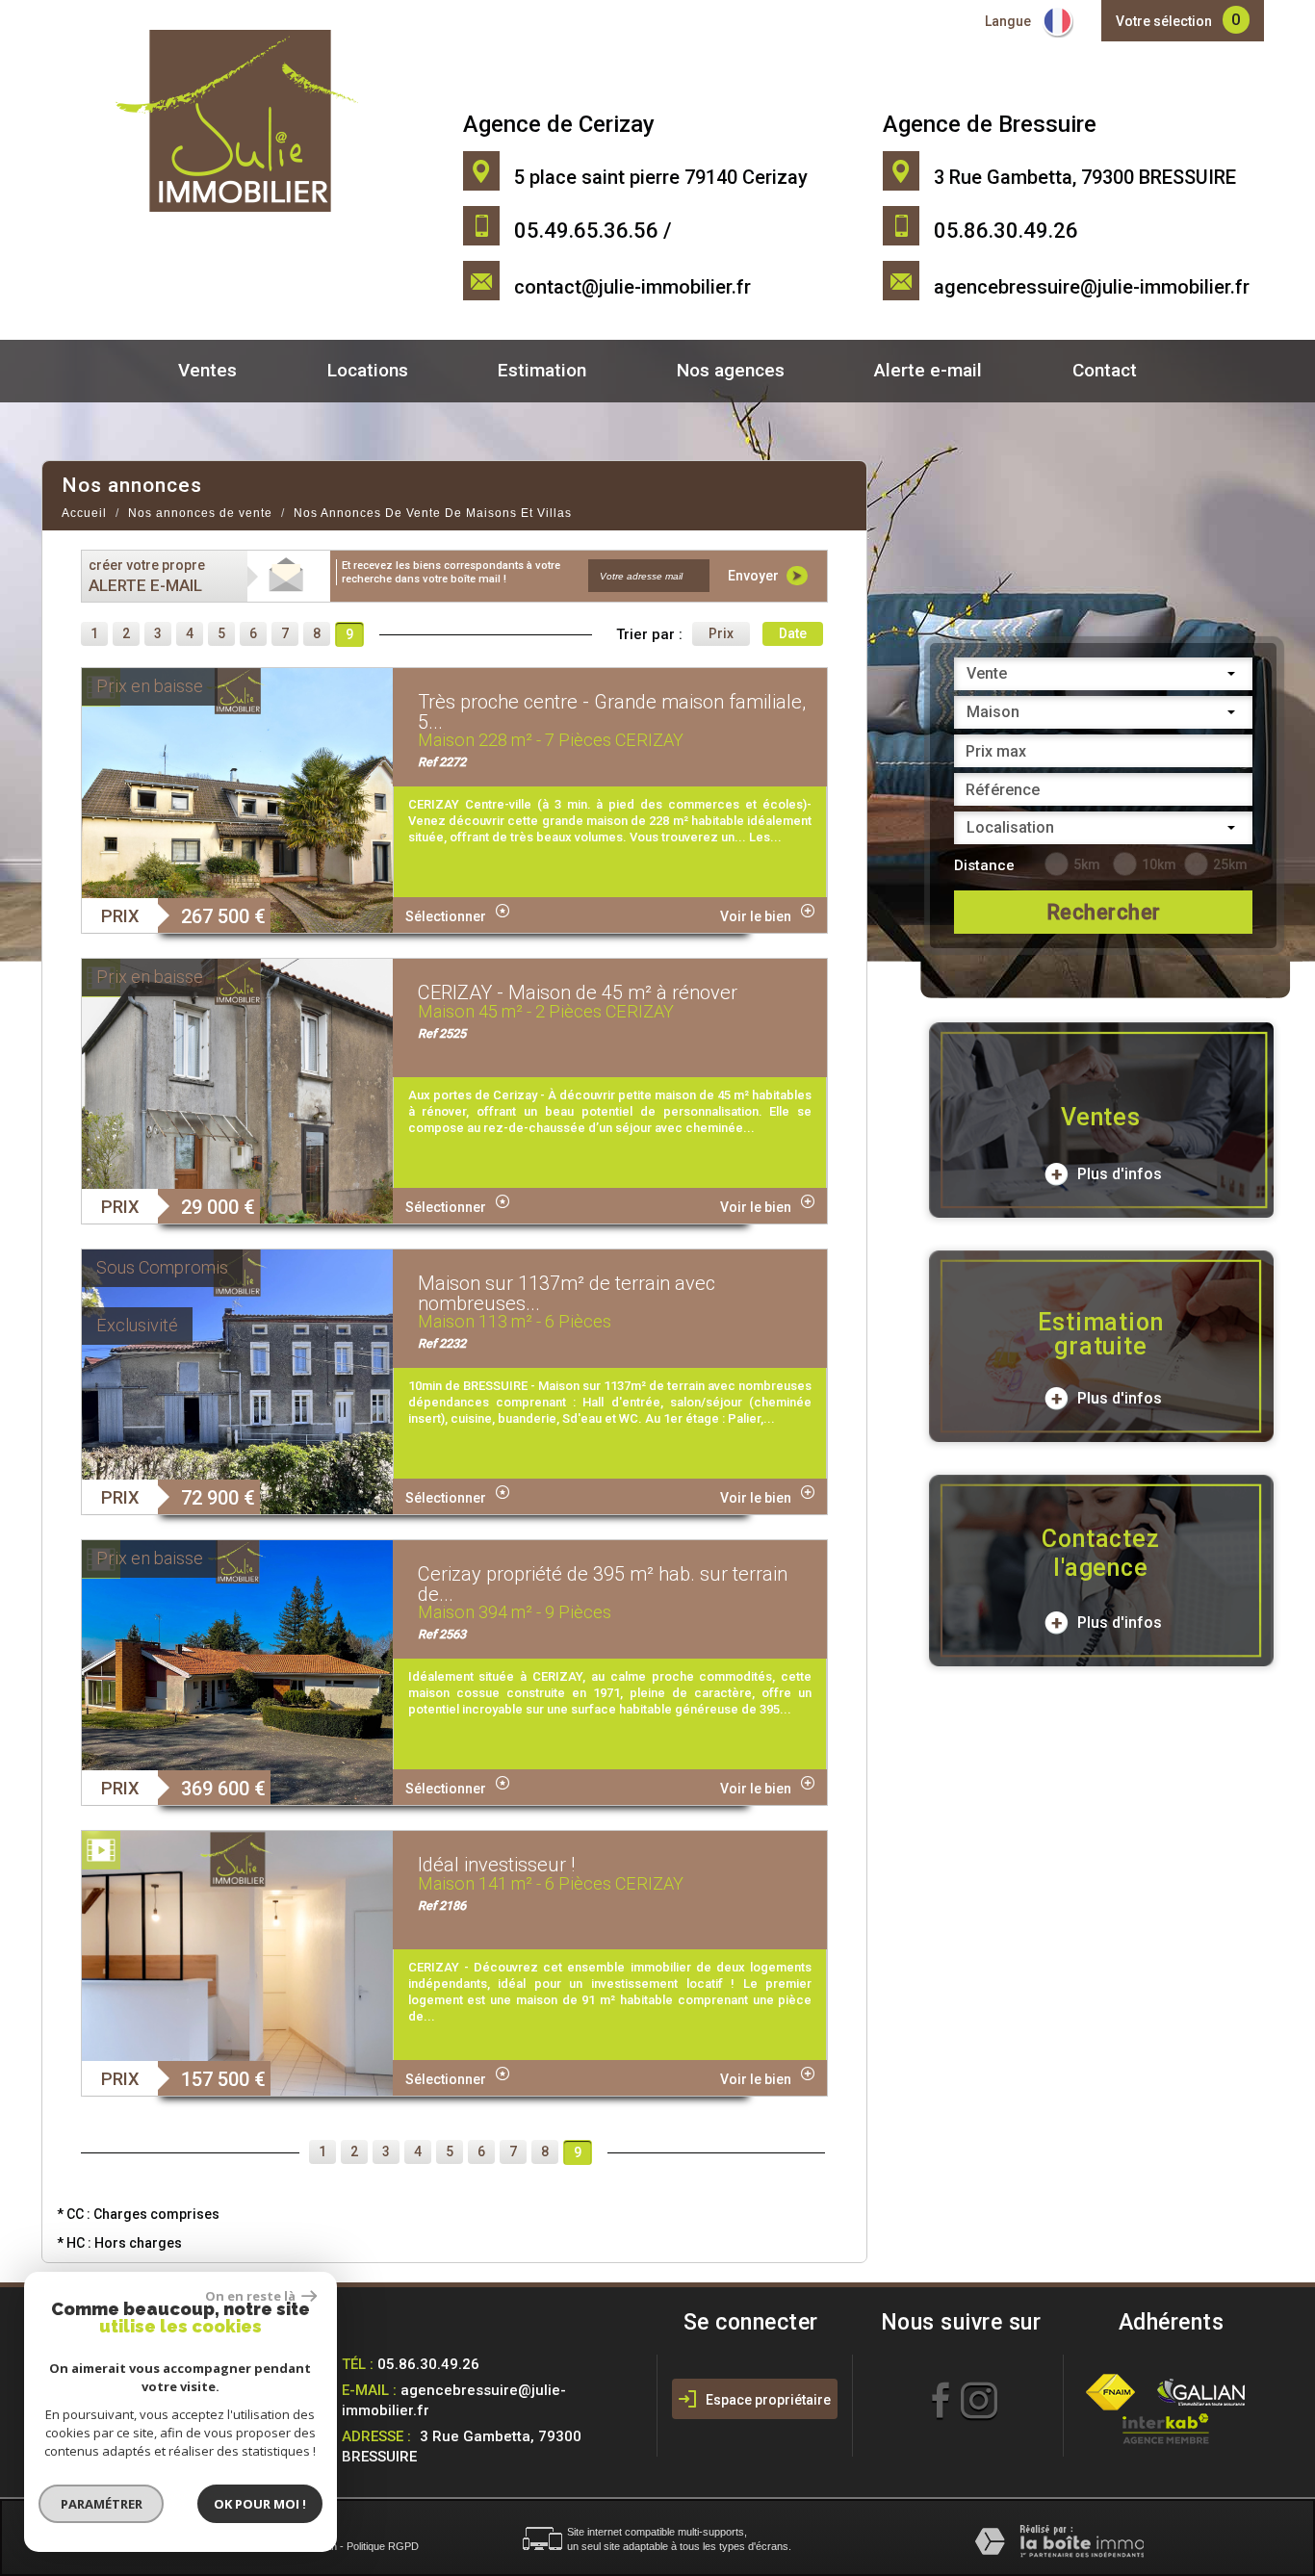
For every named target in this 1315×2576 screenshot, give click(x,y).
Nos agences (731, 370)
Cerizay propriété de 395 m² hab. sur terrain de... (603, 1584)
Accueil (84, 513)
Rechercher (1104, 912)
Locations (368, 370)
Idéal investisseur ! (496, 1865)
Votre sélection (1164, 21)
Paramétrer (102, 2504)
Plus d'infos (1118, 1174)
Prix (721, 633)
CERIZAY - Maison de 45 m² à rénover (578, 992)
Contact (1105, 370)
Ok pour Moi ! (260, 2504)
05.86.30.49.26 (428, 2364)
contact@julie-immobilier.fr (632, 287)
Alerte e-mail (928, 370)
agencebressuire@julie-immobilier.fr (1092, 287)
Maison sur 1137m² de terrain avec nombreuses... (567, 1293)
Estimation (542, 370)
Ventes (207, 370)
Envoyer (755, 576)
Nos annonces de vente (200, 513)
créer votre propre (147, 576)
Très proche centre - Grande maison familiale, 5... (612, 711)
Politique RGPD (383, 2546)
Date (793, 633)
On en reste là (251, 2296)
